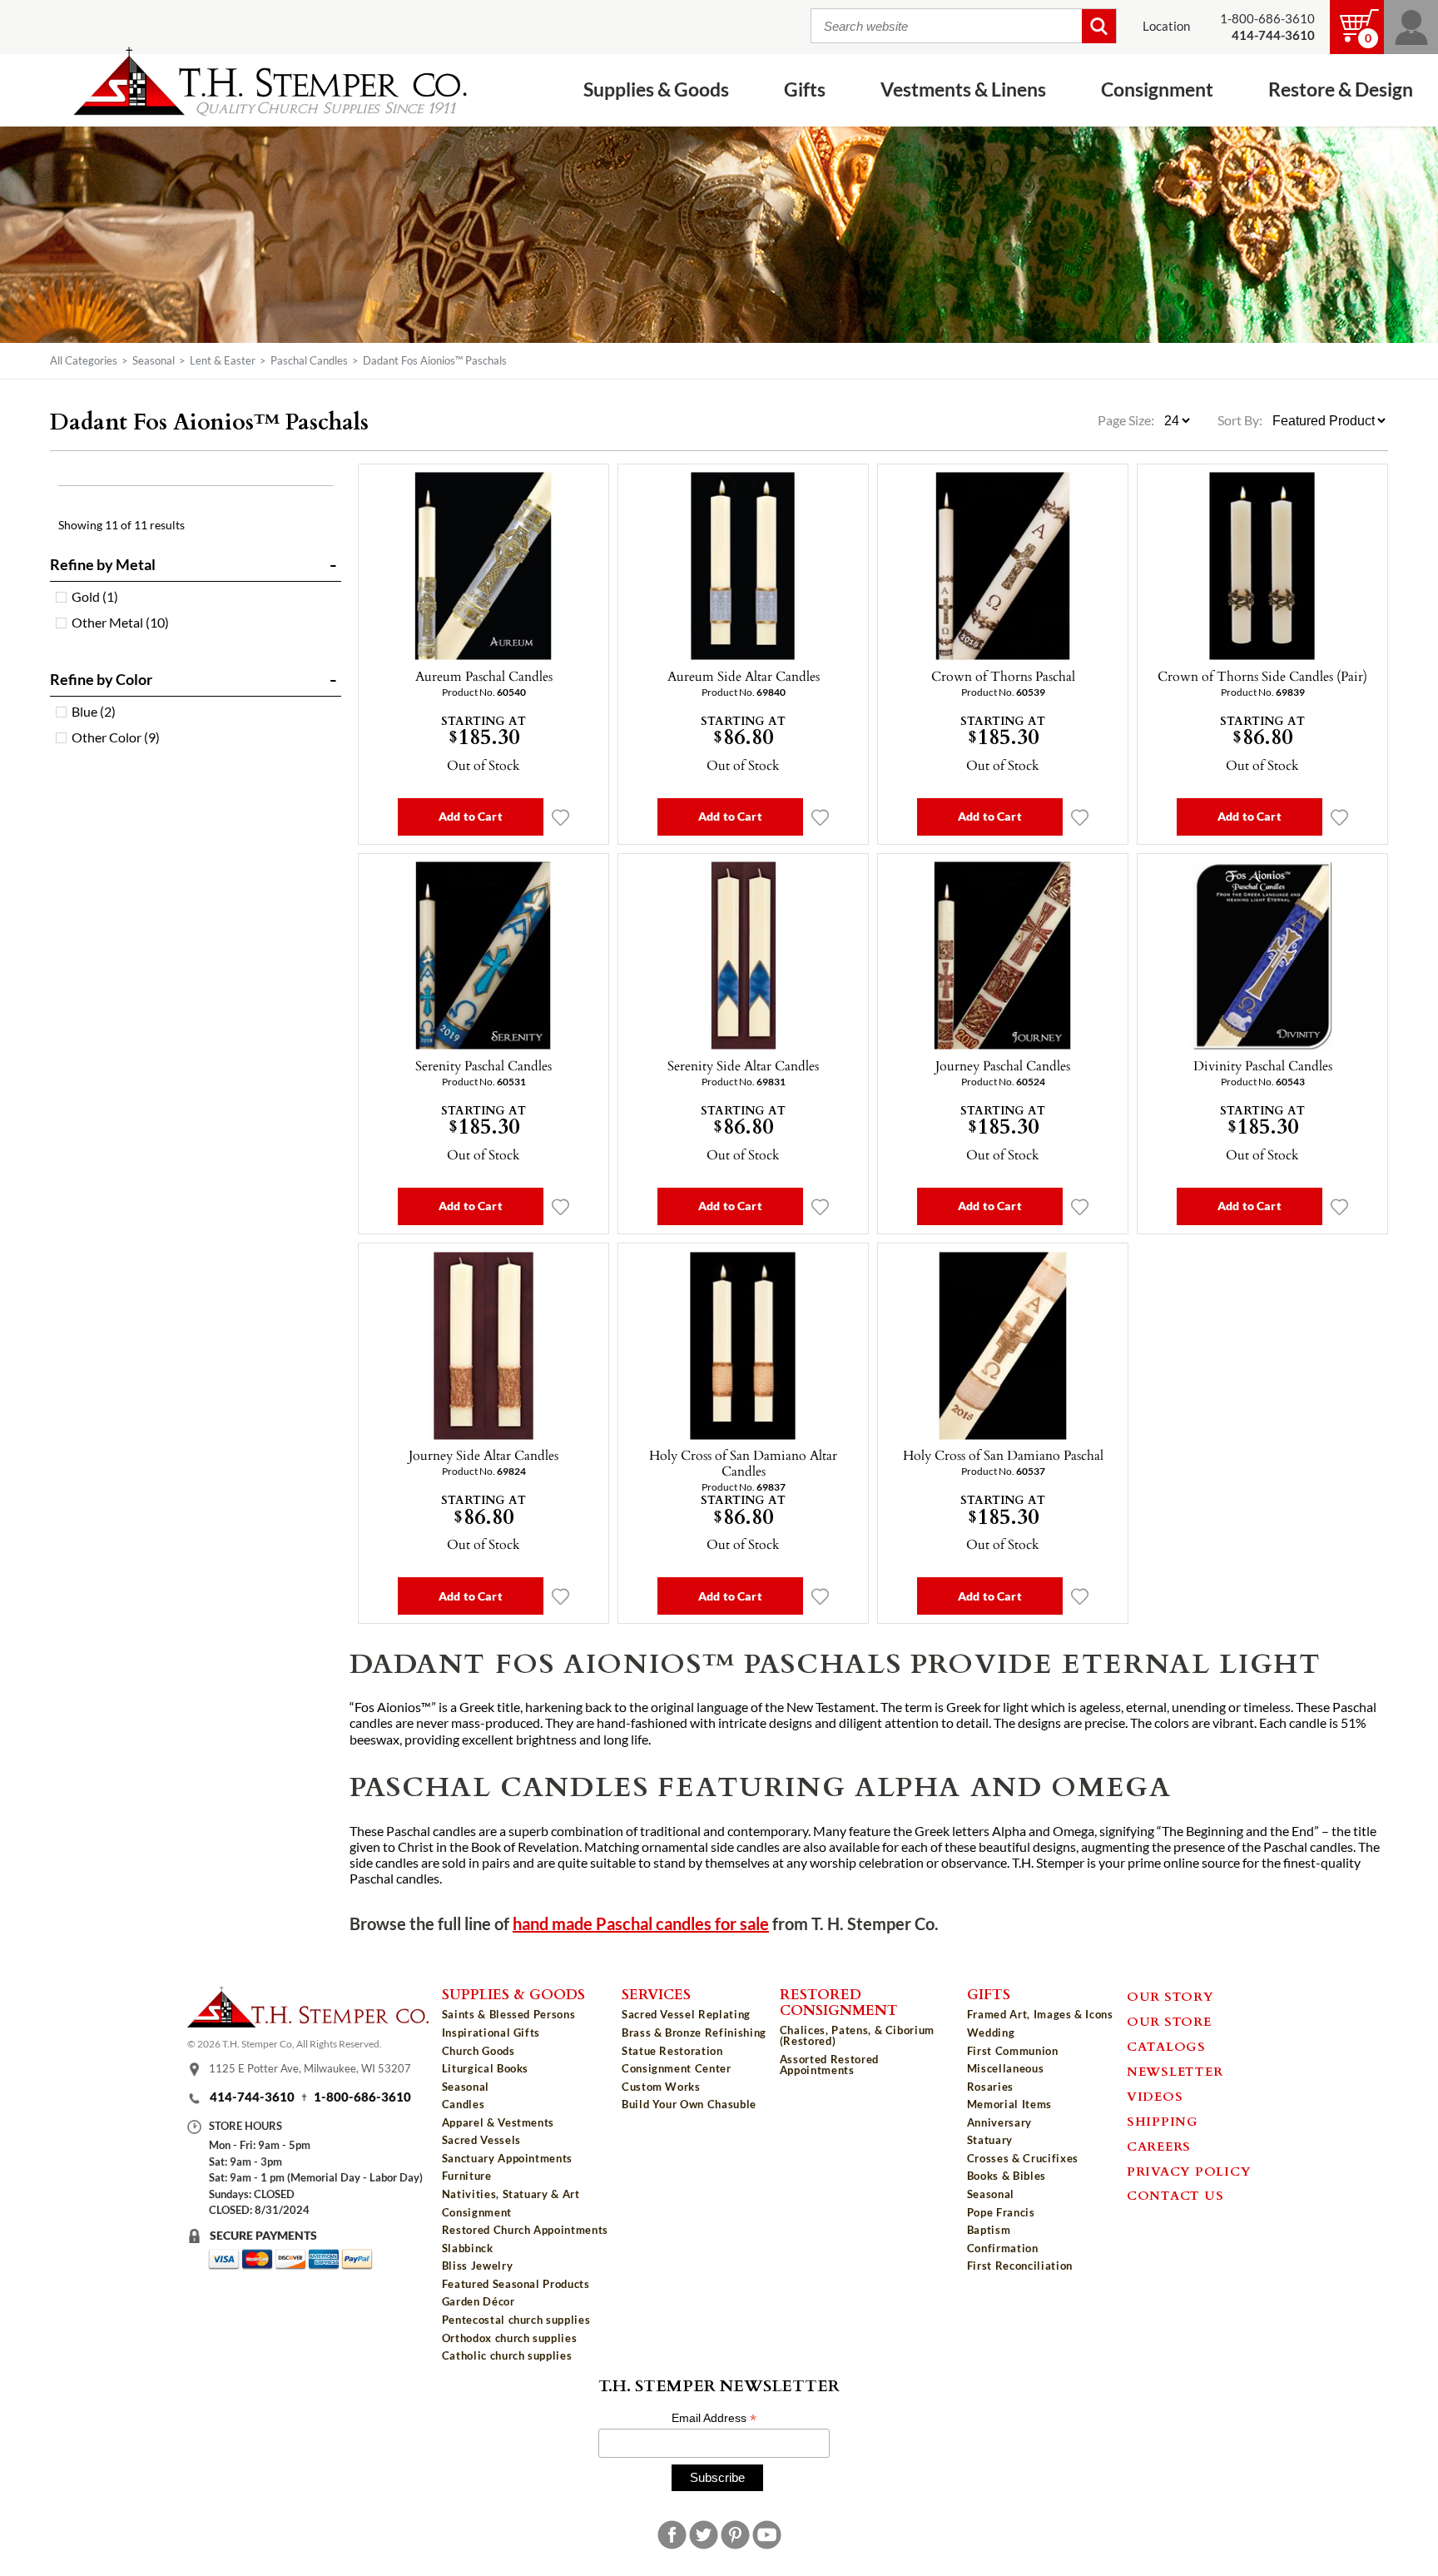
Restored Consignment (839, 2001)
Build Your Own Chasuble (689, 2104)
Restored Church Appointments (525, 2230)
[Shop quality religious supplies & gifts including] (525, 2368)
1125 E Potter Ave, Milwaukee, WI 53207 (310, 2069)
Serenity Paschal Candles (483, 1065)
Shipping (1163, 2121)
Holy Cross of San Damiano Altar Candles (743, 1463)
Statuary (990, 2140)
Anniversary (999, 2122)
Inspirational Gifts (491, 2033)
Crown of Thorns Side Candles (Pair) (1262, 676)
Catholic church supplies (507, 2355)
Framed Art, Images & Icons (1040, 2014)
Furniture (467, 2176)
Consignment (477, 2212)
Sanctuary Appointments (507, 2158)
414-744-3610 (252, 2097)
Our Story (1170, 1996)
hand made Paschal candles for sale (641, 1924)
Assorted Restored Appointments (829, 2065)
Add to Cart (471, 816)
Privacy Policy (1189, 2171)
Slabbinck (468, 2248)
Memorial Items (1009, 2104)
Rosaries (990, 2087)
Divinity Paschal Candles (1263, 1065)
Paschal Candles (309, 360)
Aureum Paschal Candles (484, 676)
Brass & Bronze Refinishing (694, 2033)
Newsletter (1175, 2071)
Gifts (989, 1993)
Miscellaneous (1005, 2068)
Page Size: (1127, 420)
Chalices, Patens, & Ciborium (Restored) (857, 2035)
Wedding (991, 2033)
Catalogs (1166, 2046)
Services (656, 1993)
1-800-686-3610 (1267, 19)
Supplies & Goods (513, 1993)
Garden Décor (479, 2301)
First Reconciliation (1020, 2266)
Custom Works (661, 2087)
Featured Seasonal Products (516, 2284)
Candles (464, 2104)
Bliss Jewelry (477, 2266)
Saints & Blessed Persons (509, 2014)
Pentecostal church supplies (516, 2320)
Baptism (989, 2230)
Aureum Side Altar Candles (744, 676)
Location (1166, 26)
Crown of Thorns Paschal (1003, 676)
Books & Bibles (1007, 2176)
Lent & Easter (223, 360)
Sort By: (1240, 420)
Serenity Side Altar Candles (743, 1065)
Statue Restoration (672, 2051)
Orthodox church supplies (510, 2338)
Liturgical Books (485, 2068)
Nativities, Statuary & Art (511, 2194)
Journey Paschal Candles (1003, 1065)
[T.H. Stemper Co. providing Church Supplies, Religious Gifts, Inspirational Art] (308, 2023)
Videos (1155, 2096)
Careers (1159, 2146)
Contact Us (1175, 2195)
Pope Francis (1001, 2212)
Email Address (714, 2418)
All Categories (84, 360)
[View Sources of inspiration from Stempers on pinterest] (735, 2535)
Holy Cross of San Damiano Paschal (1003, 1455)
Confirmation (1003, 2248)
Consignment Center (677, 2068)
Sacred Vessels (481, 2140)
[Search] (1099, 26)
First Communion (1013, 2051)
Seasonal (154, 360)
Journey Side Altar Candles (483, 1455)
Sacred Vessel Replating (686, 2014)
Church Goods (479, 2051)
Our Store (1169, 2021)
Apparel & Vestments (498, 2122)
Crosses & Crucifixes (1023, 2158)
